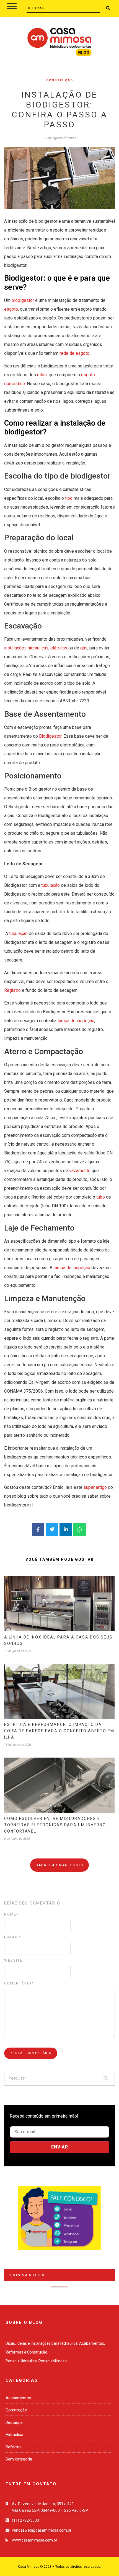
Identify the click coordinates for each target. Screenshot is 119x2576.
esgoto (11, 309)
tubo (101, 1197)
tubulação (51, 885)
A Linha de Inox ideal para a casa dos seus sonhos (58, 1640)
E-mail (13, 1937)
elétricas (59, 648)
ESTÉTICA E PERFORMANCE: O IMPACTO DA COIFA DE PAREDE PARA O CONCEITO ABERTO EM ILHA (59, 1731)
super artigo (95, 1487)
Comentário (19, 1983)
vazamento (80, 1171)
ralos (41, 375)
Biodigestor (50, 736)
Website (13, 1960)
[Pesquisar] (106, 2078)
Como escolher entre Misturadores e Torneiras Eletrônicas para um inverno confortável (55, 1825)
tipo (69, 498)
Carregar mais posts (59, 1865)
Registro (12, 990)
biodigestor (23, 300)
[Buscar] (108, 8)
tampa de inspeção (75, 1021)
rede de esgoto (74, 353)
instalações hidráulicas (26, 648)
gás (84, 648)
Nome (11, 1914)
